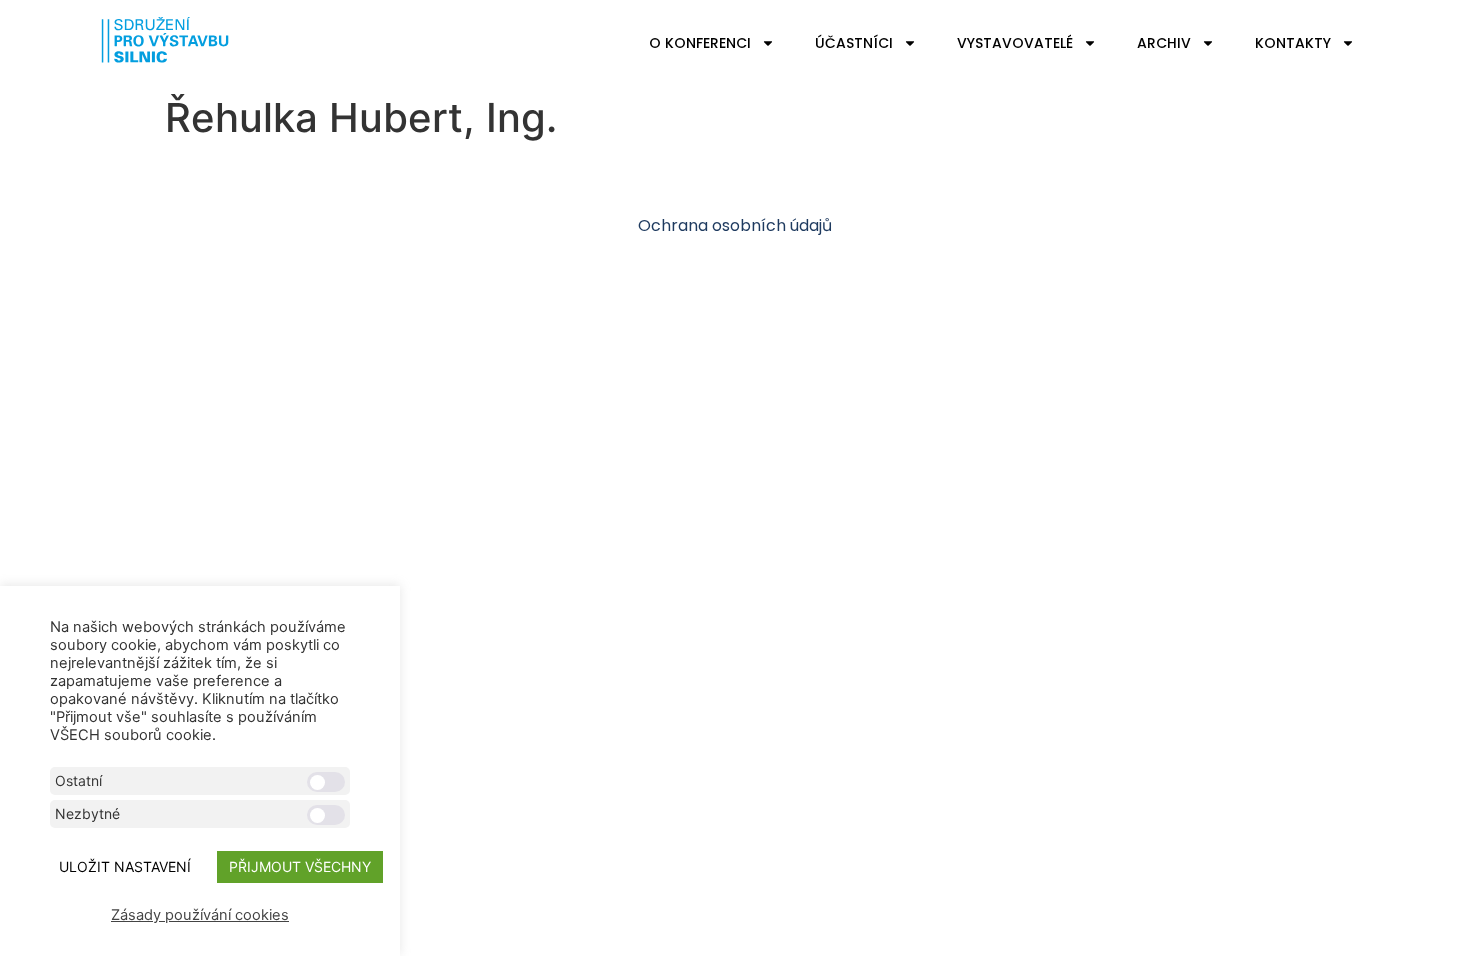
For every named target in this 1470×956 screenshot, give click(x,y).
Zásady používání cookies (200, 915)
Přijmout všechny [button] (300, 866)
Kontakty (1293, 43)
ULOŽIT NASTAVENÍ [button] (125, 866)
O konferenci (700, 43)
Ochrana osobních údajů (735, 225)
